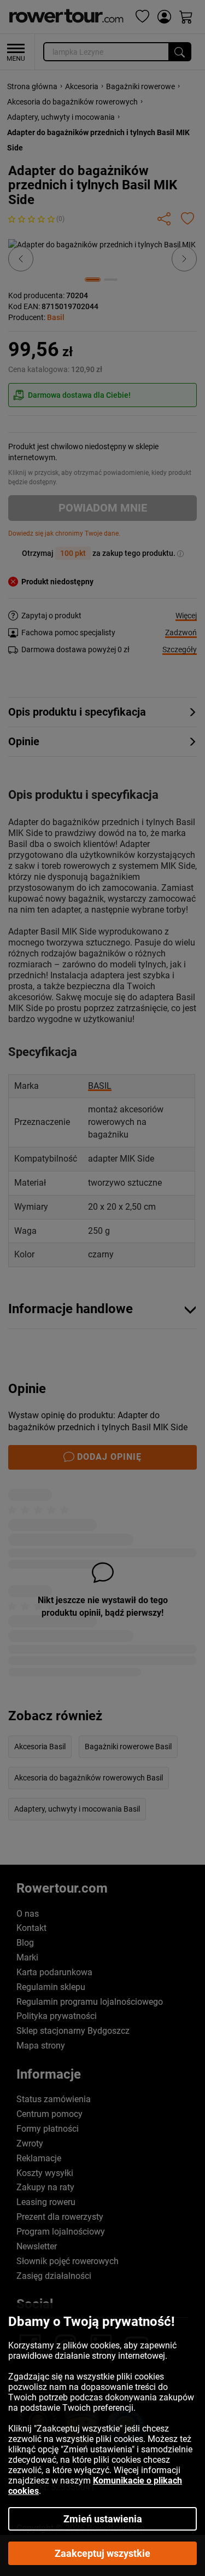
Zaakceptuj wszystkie (102, 2553)
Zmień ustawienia (103, 2519)
